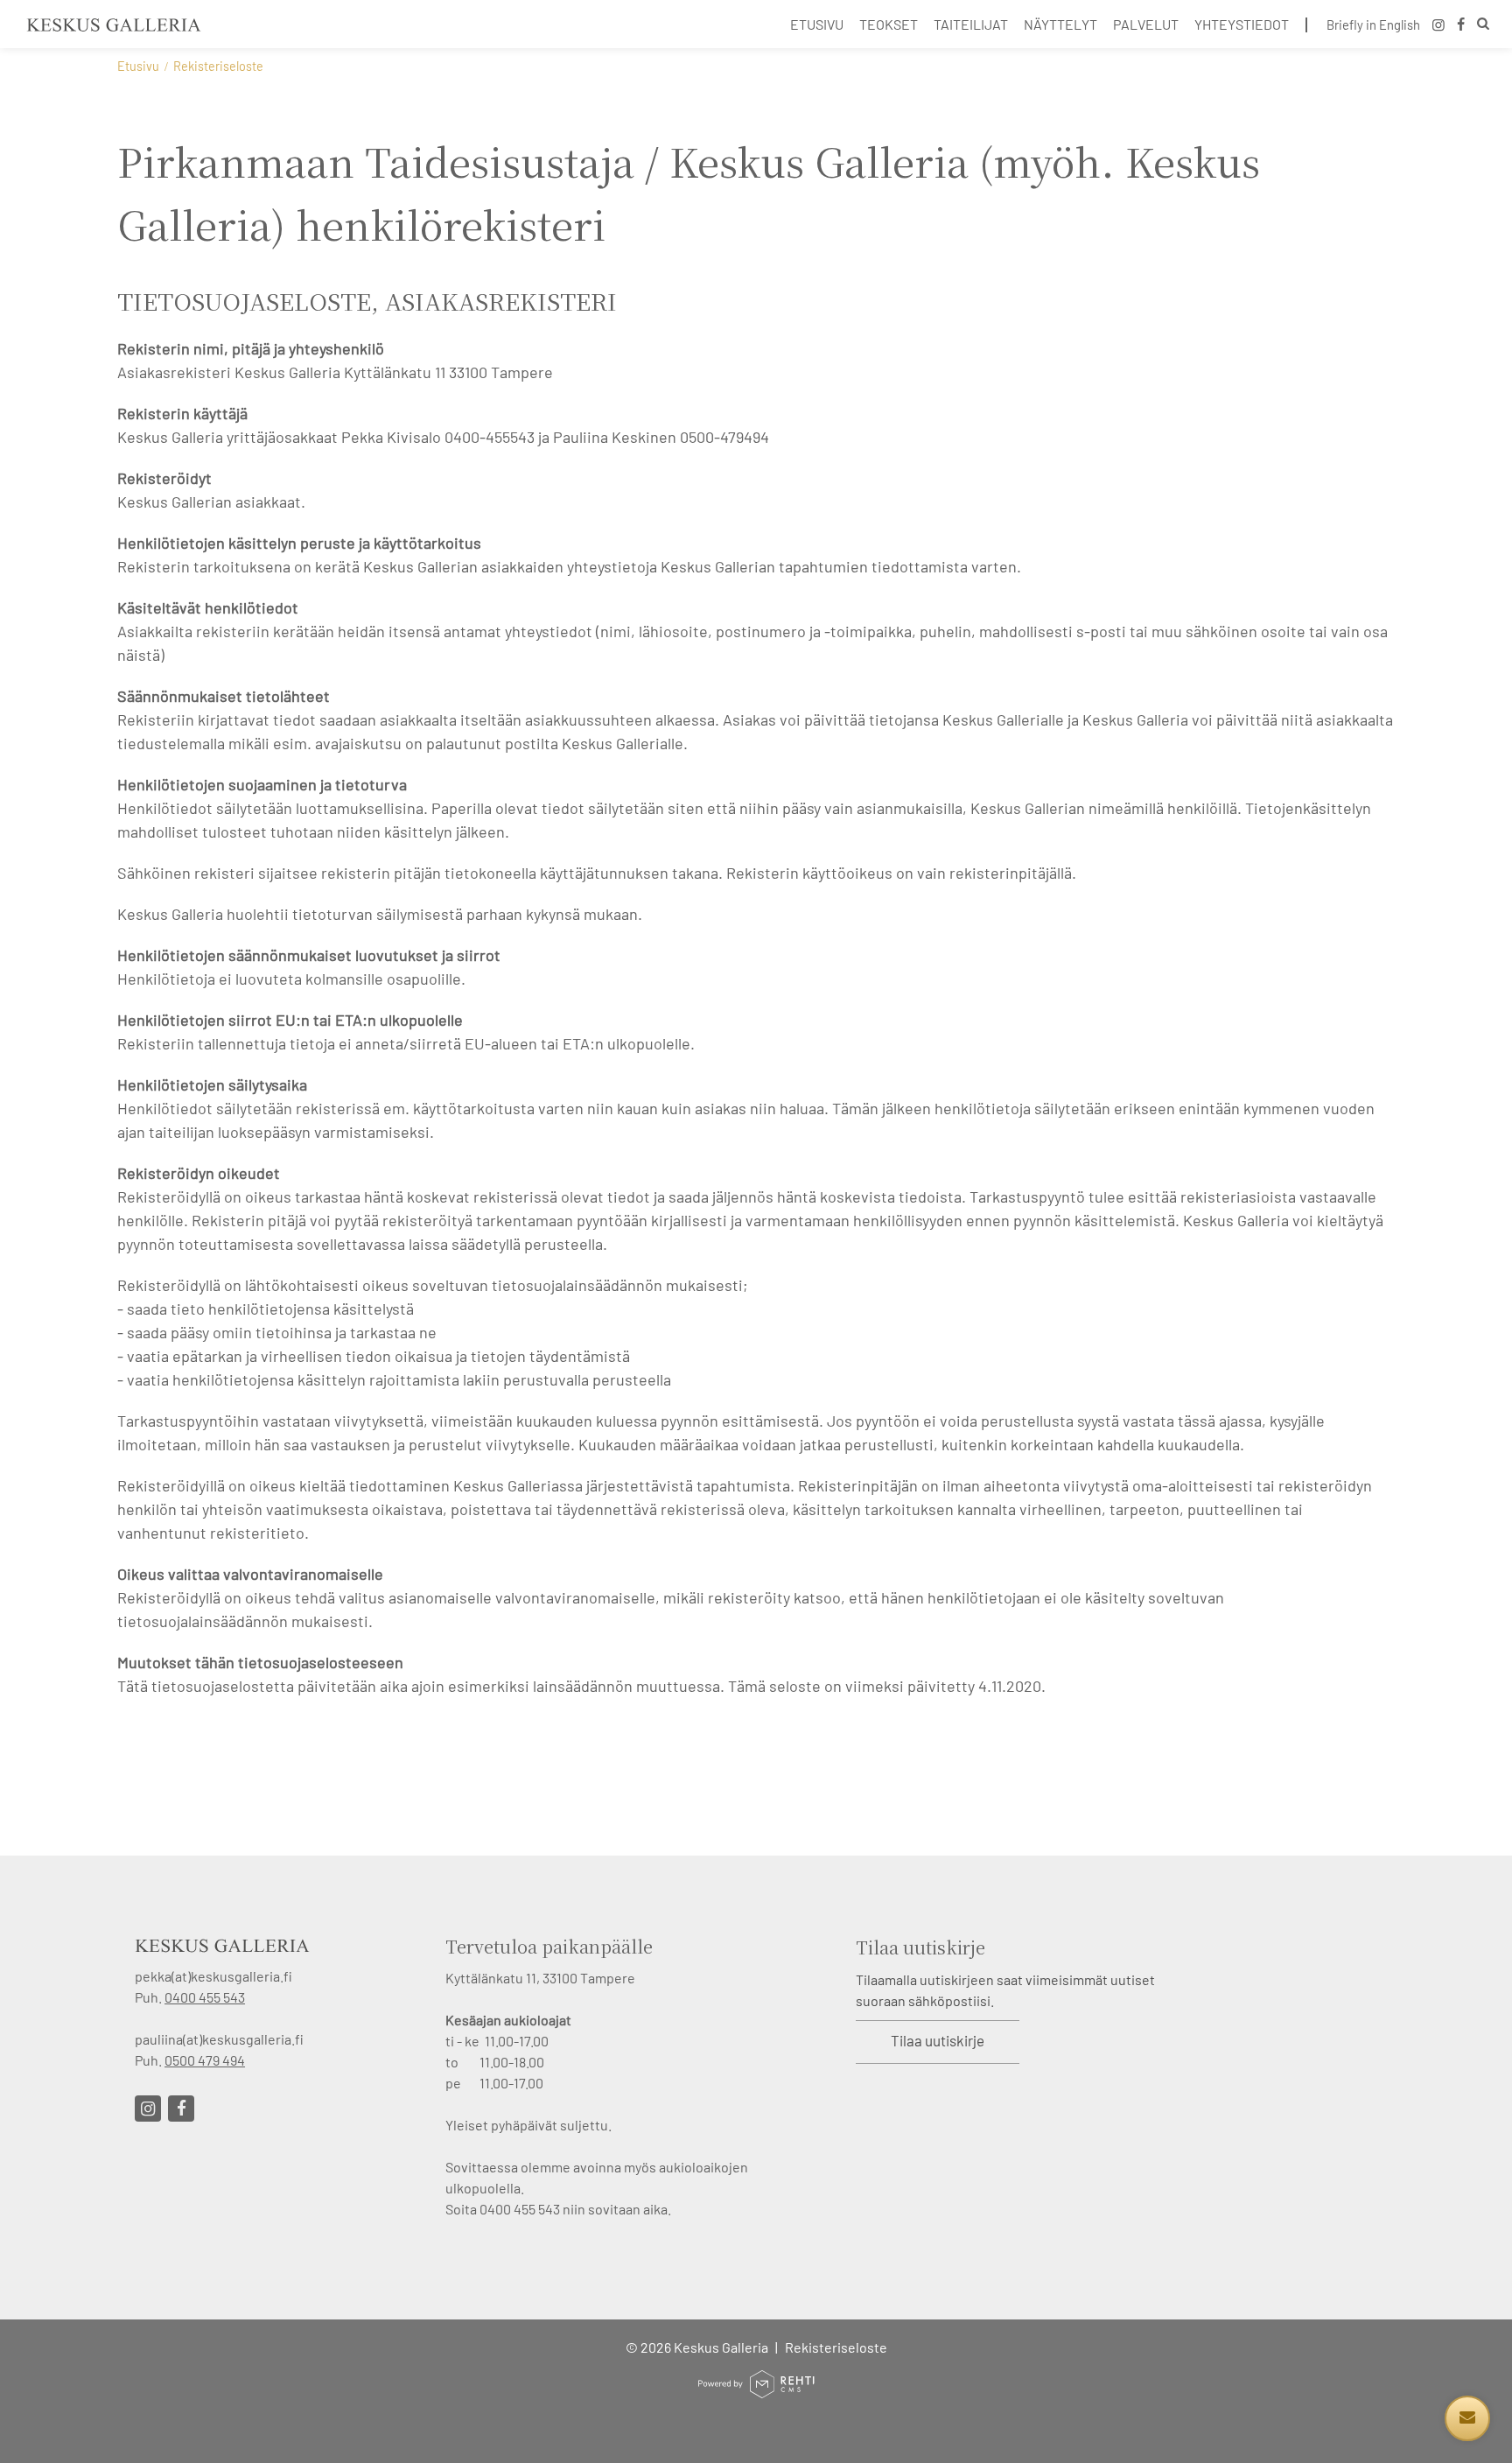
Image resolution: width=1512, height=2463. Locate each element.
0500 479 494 (205, 2060)
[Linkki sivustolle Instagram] (148, 2109)
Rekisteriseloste (836, 2347)
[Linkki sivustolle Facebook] (181, 2109)
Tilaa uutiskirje (938, 2040)
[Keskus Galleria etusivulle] (114, 25)
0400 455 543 (205, 1997)
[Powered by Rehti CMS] (756, 2391)
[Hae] (1483, 25)
